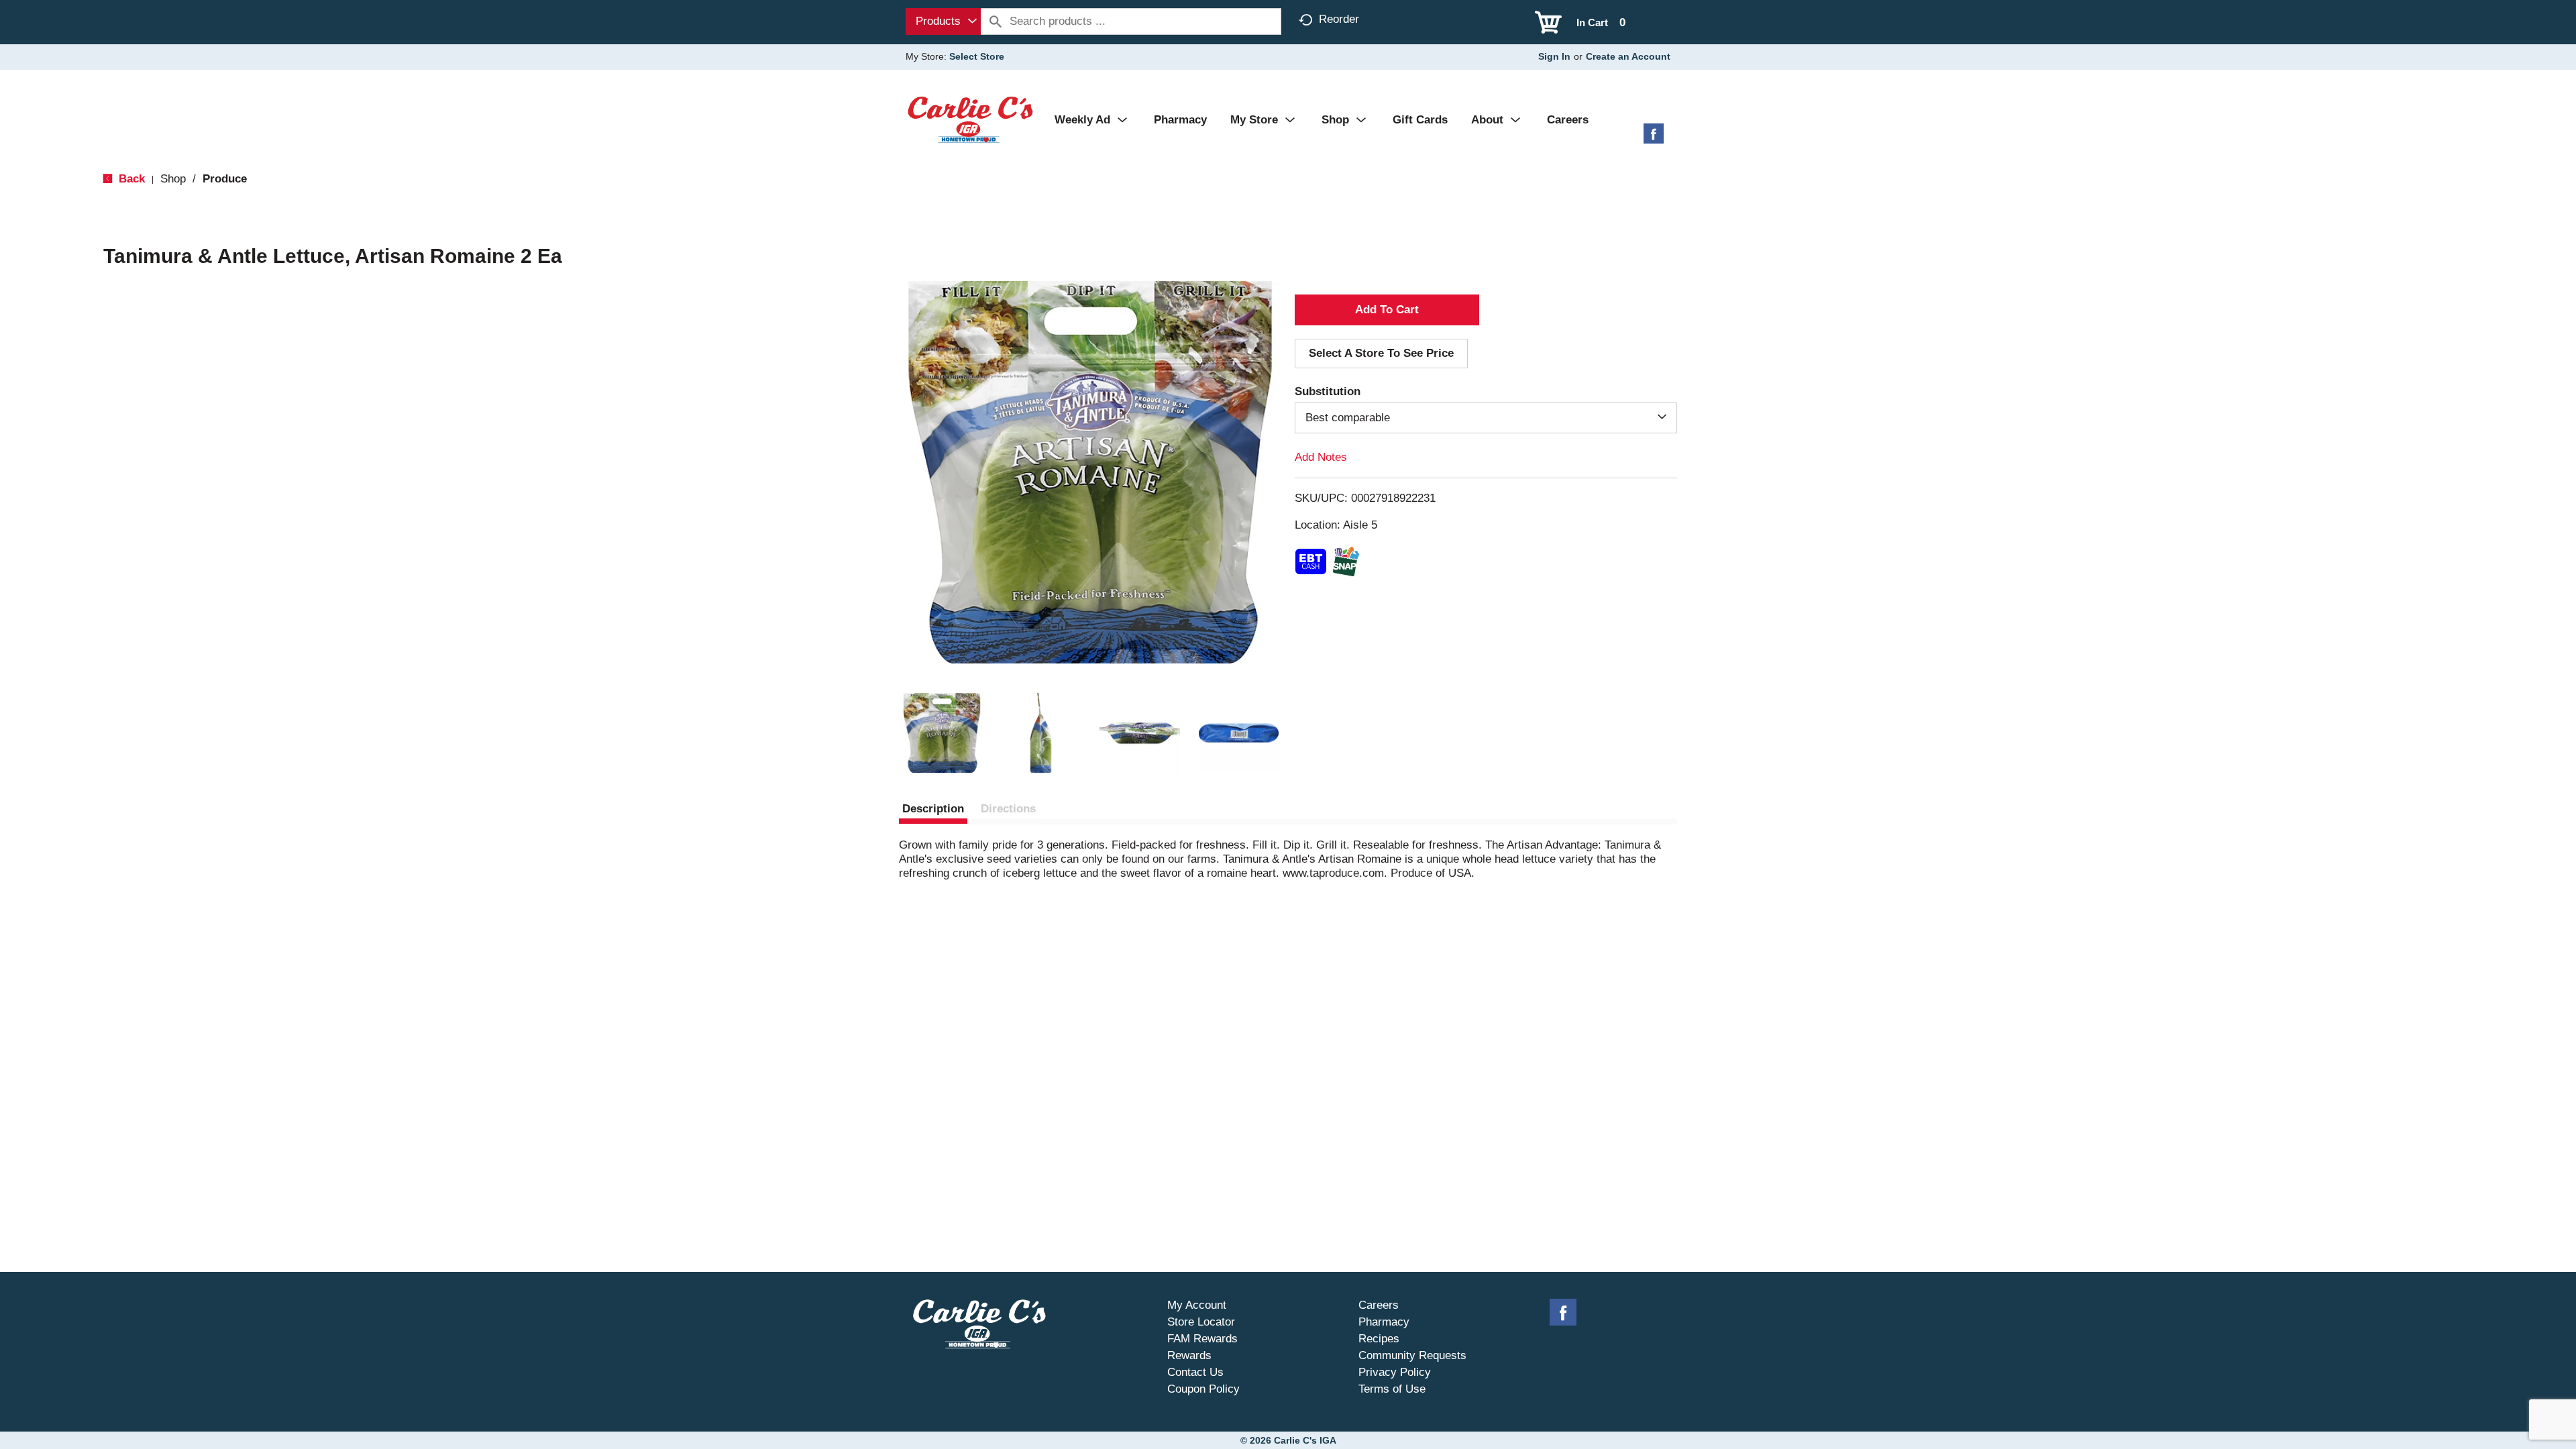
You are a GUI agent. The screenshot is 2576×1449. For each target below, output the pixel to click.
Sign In (1554, 56)
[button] (942, 733)
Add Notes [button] (1321, 457)
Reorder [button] (1339, 19)
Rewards (1189, 1355)
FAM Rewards (1202, 1339)
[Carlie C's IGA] (970, 119)
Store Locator (1201, 1322)
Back (130, 179)
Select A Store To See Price (1381, 353)
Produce (225, 179)
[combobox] (943, 21)
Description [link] (933, 809)
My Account (1197, 1305)
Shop (173, 179)
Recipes (1379, 1339)
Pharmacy (1384, 1322)
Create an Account (1628, 56)
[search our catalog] (996, 21)
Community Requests (1412, 1355)
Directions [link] (1008, 809)
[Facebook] (1654, 139)
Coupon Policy (1203, 1389)
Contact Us (1195, 1372)
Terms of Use (1392, 1389)
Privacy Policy (1395, 1372)
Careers (1379, 1305)
